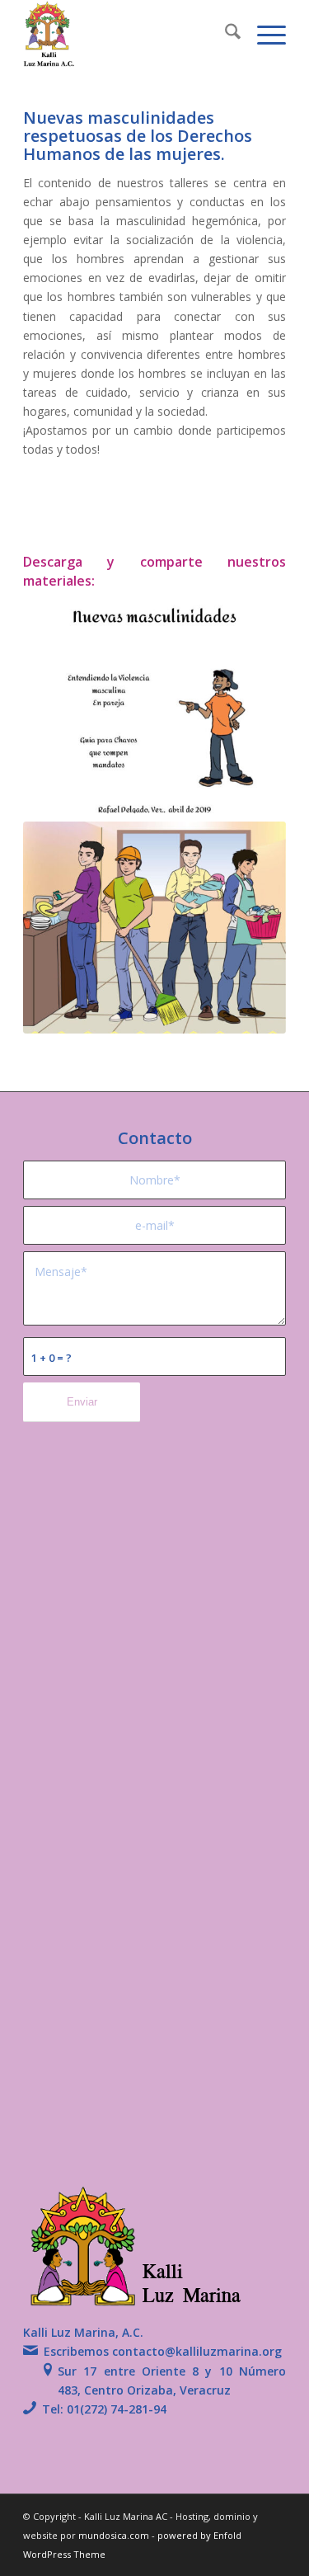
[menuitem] (225, 34)
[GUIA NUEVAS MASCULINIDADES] (154, 928)
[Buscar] (225, 34)
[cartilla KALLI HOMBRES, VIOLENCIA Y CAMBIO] (154, 707)
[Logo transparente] (128, 34)
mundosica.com (115, 2535)
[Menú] (263, 34)
